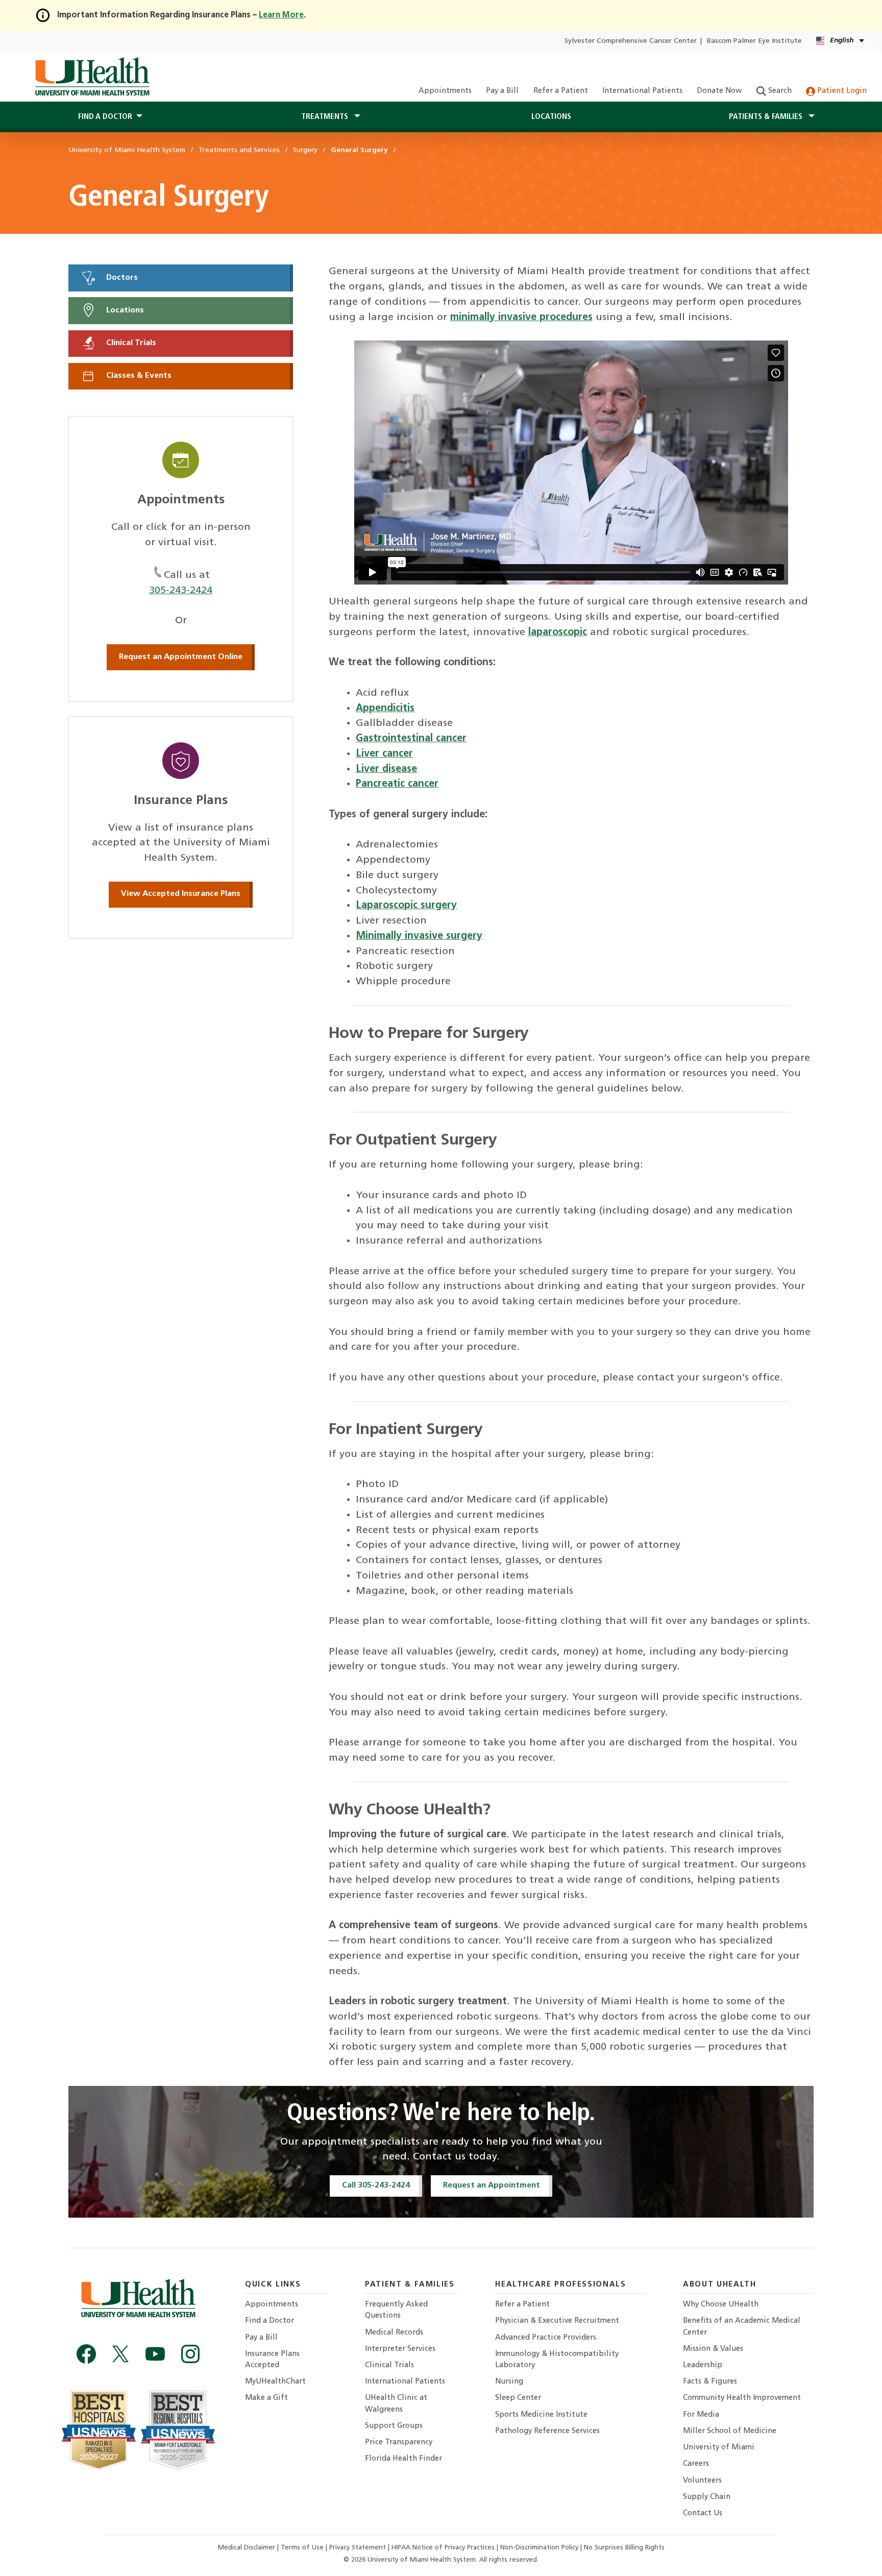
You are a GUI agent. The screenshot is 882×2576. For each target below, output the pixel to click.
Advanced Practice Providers (546, 2338)
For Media (701, 2415)
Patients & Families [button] (767, 117)
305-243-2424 (181, 591)
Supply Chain (707, 2497)
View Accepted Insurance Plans (181, 894)
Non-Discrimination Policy (539, 2548)
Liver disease (386, 769)
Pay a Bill (502, 91)
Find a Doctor (269, 2321)
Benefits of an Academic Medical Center (742, 2327)
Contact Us (703, 2513)
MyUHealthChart (275, 2382)
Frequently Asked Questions (396, 2310)
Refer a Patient (561, 91)
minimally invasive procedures (521, 318)
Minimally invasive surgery (419, 936)
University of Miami (719, 2448)
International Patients (642, 91)
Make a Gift (266, 2398)
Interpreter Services (400, 2349)
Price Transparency (399, 2443)
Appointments (445, 91)
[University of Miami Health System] (92, 77)
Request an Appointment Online (181, 657)
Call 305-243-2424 (376, 2185)
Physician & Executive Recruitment (557, 2321)
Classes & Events (138, 376)
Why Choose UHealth (721, 2305)
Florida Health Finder (403, 2459)
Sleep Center (518, 2398)
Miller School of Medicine (730, 2431)
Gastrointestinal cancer (411, 739)
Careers (696, 2464)
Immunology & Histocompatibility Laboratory (557, 2360)
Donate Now (719, 91)
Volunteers (702, 2481)
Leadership (703, 2365)
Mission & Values (713, 2349)
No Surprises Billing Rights (624, 2548)
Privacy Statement (359, 2548)
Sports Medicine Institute (541, 2415)
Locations (551, 117)
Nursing (509, 2382)
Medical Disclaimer (248, 2548)
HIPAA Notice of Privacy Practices (443, 2548)
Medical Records (394, 2333)
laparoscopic (558, 633)
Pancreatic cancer (397, 784)
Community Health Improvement (742, 2398)
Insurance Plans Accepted (272, 2360)
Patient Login (841, 91)
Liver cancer (384, 754)
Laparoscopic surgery (406, 906)
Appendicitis (385, 709)
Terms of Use (303, 2548)
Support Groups (394, 2426)
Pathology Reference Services (547, 2431)
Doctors (121, 278)
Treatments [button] (326, 117)
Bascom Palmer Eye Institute (754, 41)
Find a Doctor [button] (105, 117)
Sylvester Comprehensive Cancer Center (631, 41)
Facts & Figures (710, 2382)
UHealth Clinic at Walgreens (396, 2404)
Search (779, 91)
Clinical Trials (130, 343)
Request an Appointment (492, 2185)
